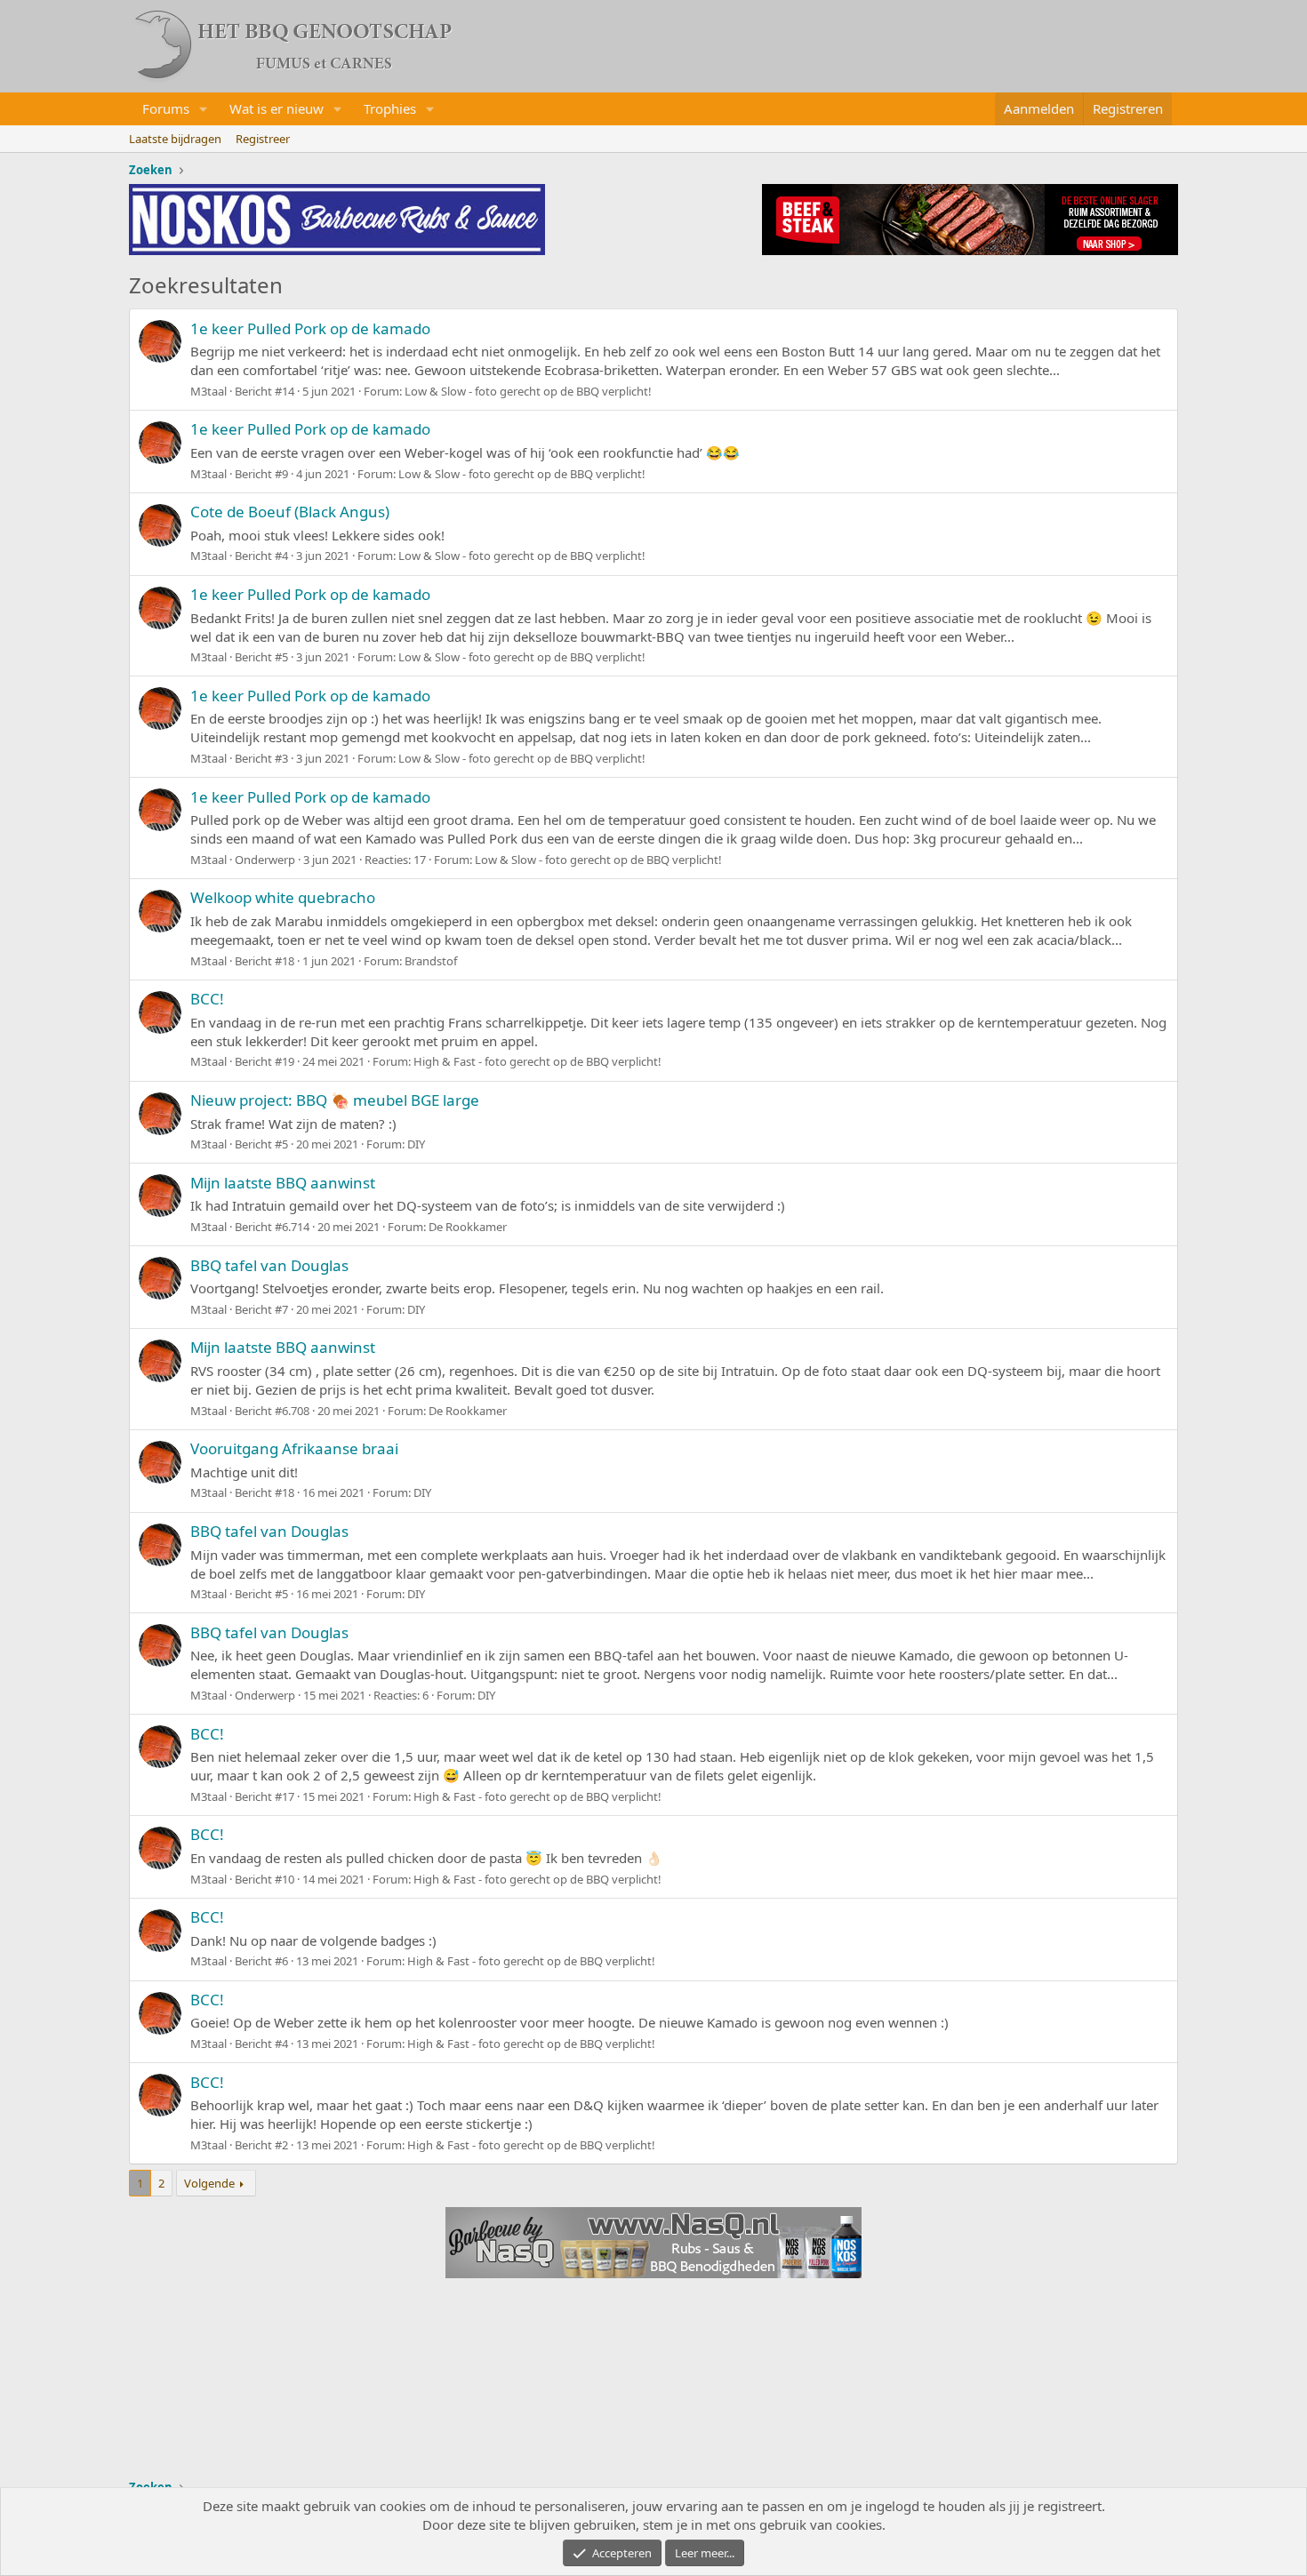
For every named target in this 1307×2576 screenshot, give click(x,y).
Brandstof (431, 961)
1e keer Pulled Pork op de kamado (310, 328)
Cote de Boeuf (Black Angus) (290, 512)
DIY (416, 1144)
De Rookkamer (468, 1227)
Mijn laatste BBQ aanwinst (283, 1183)
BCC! (207, 999)
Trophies (390, 108)
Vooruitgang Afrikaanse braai (294, 1448)
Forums (166, 108)
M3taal (208, 391)
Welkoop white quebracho (283, 897)
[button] (204, 109)
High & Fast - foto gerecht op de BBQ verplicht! (537, 1061)
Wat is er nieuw (277, 108)
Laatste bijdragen (175, 139)
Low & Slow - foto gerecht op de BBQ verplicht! (528, 391)
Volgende (209, 2183)
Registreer (263, 139)
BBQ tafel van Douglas (269, 1265)
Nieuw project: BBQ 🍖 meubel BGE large (335, 1100)
